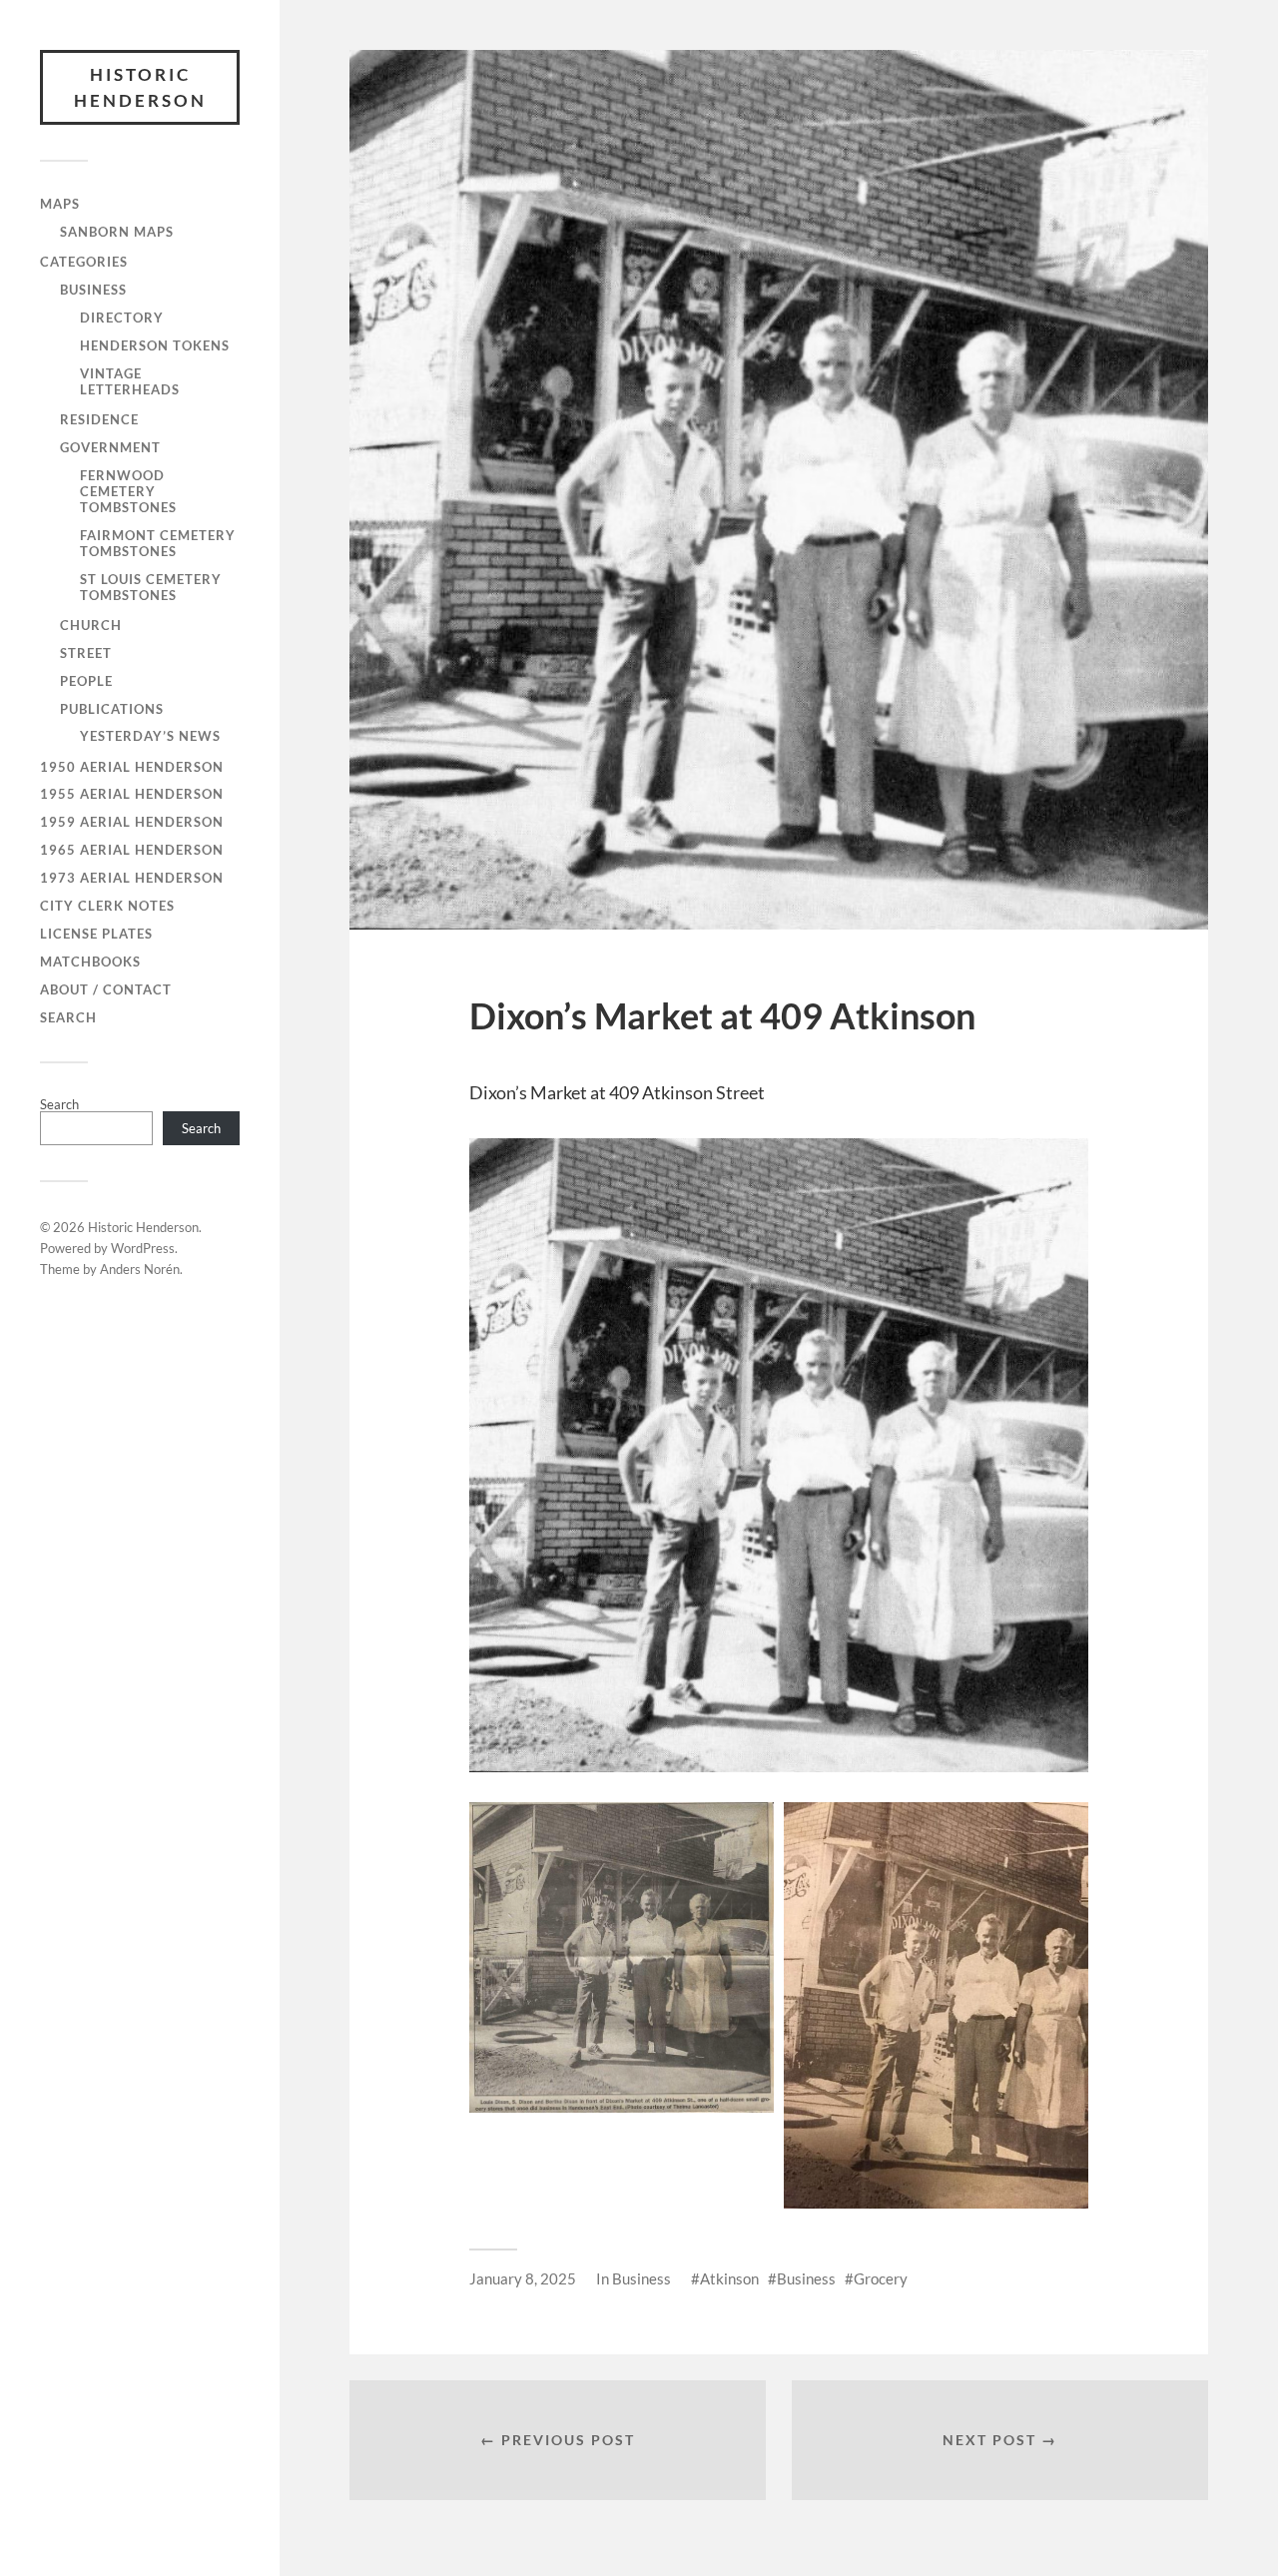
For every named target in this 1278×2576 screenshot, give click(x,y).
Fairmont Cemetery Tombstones (158, 543)
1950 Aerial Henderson (132, 767)
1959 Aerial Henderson (132, 822)
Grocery (881, 2278)
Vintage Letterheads (130, 381)
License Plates (96, 934)
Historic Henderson (140, 87)
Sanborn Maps (117, 232)
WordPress (143, 1248)
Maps (60, 204)
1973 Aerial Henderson (132, 878)
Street (86, 653)
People (86, 681)
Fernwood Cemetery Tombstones (128, 491)
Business (93, 290)
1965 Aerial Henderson (132, 850)
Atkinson (729, 2278)
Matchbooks (90, 962)
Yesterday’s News (150, 736)
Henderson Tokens (155, 345)
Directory (122, 318)
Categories (84, 262)
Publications (112, 709)
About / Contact (106, 989)
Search (68, 1017)
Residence (99, 419)
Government (110, 447)
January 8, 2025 (523, 2278)
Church (91, 625)
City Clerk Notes (107, 906)
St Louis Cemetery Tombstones (151, 587)
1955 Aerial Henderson (132, 794)
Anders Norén (140, 1269)
